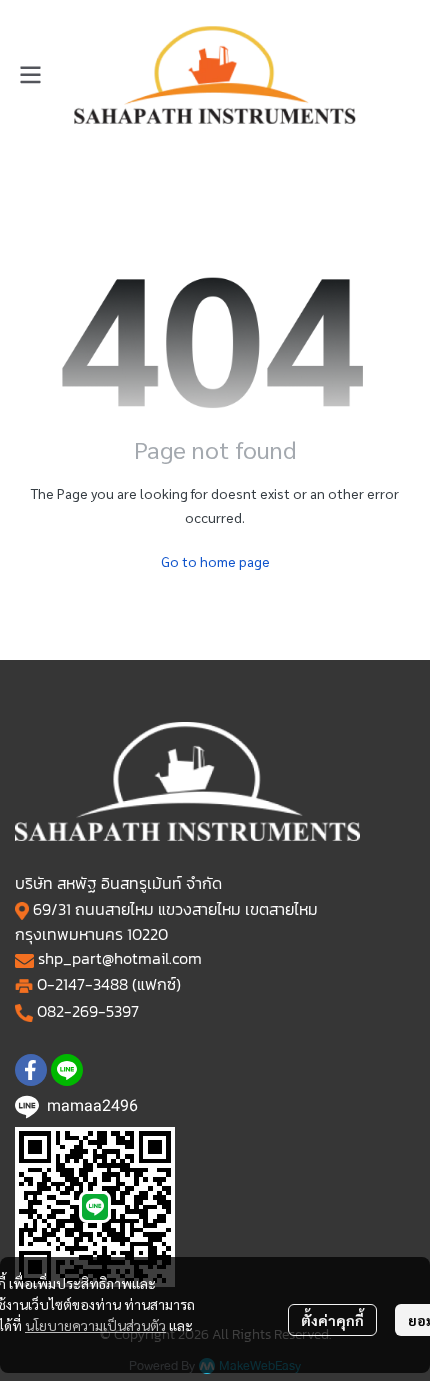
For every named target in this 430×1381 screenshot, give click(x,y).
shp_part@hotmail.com (120, 958)
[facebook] (31, 1070)
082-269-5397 (88, 1011)
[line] (67, 1070)
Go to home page (215, 561)
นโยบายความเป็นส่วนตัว (95, 1325)
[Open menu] (30, 75)
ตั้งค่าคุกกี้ (332, 1320)
